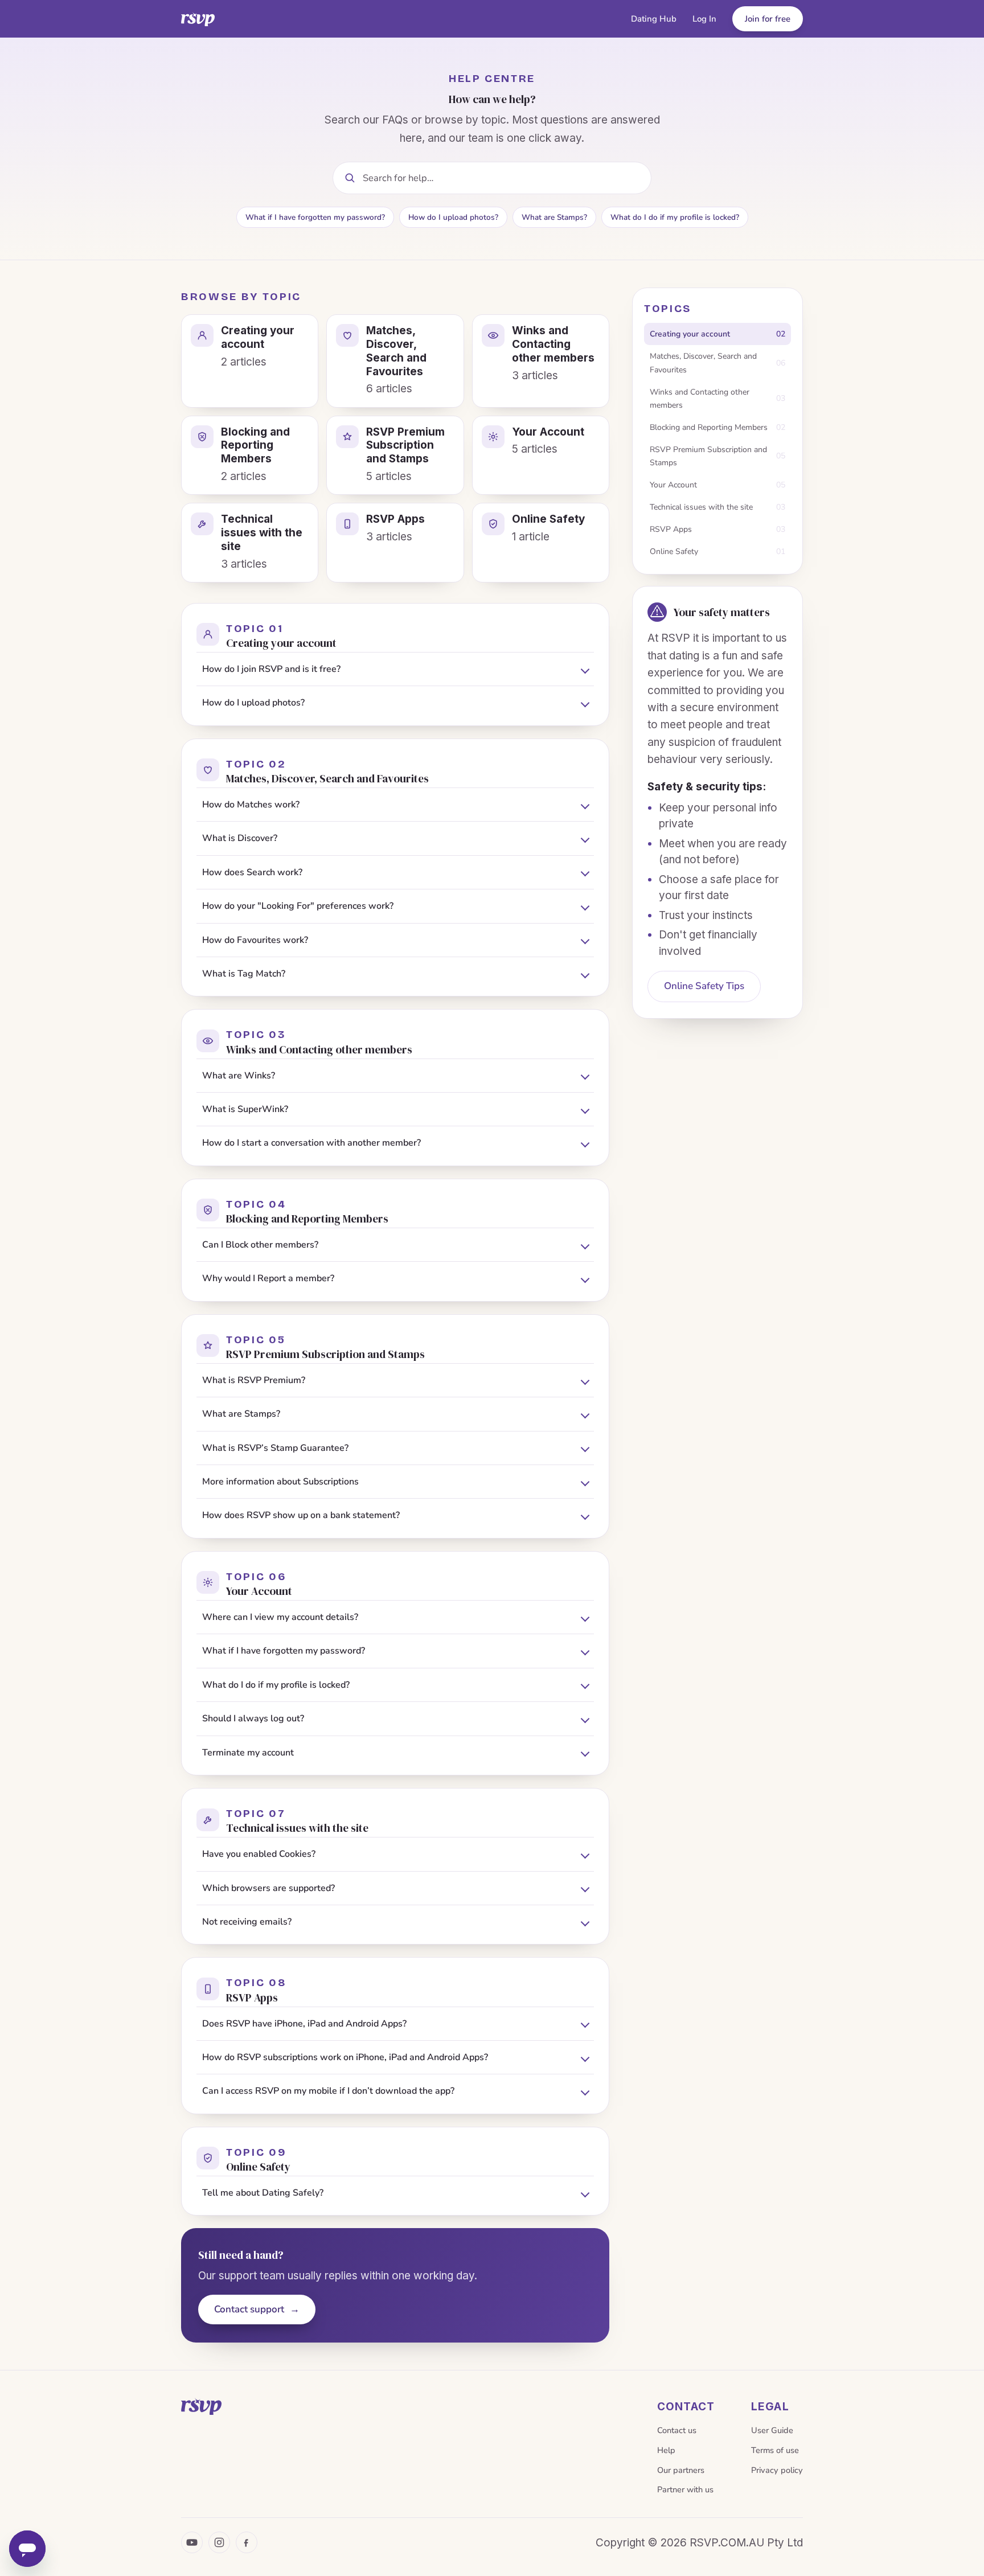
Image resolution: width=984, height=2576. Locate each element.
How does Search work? (252, 872)
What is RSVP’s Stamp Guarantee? (275, 1448)
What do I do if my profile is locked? (675, 217)
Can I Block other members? (260, 1245)
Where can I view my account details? (280, 1617)
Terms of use (775, 2450)
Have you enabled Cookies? (259, 1854)
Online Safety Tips (704, 986)
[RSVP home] (198, 19)
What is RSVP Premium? (254, 1380)
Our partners (681, 2470)
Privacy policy (777, 2470)
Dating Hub (654, 19)
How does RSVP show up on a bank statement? (301, 1515)
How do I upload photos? (453, 217)
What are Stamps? (554, 217)
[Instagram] (219, 2542)
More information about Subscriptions (280, 1482)
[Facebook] (247, 2542)
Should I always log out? (253, 1718)
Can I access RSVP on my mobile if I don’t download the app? (328, 2091)
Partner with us (685, 2489)
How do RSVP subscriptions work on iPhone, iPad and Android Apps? (345, 2057)
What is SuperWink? (245, 1109)
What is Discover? (240, 838)
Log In (704, 19)
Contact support (257, 2309)
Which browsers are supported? (268, 1888)
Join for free (768, 19)
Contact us (677, 2430)
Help (666, 2450)
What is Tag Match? (244, 974)
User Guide (772, 2430)
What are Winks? (239, 1076)
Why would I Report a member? (268, 1278)
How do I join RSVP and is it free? (271, 669)
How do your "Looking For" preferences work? (298, 906)
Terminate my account (248, 1753)
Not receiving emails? (247, 1922)
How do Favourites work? (255, 940)
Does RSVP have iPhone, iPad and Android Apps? (304, 2024)
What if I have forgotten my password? (315, 217)
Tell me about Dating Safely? (263, 2193)
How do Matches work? (251, 805)
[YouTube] (192, 2542)
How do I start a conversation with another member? (311, 1143)
